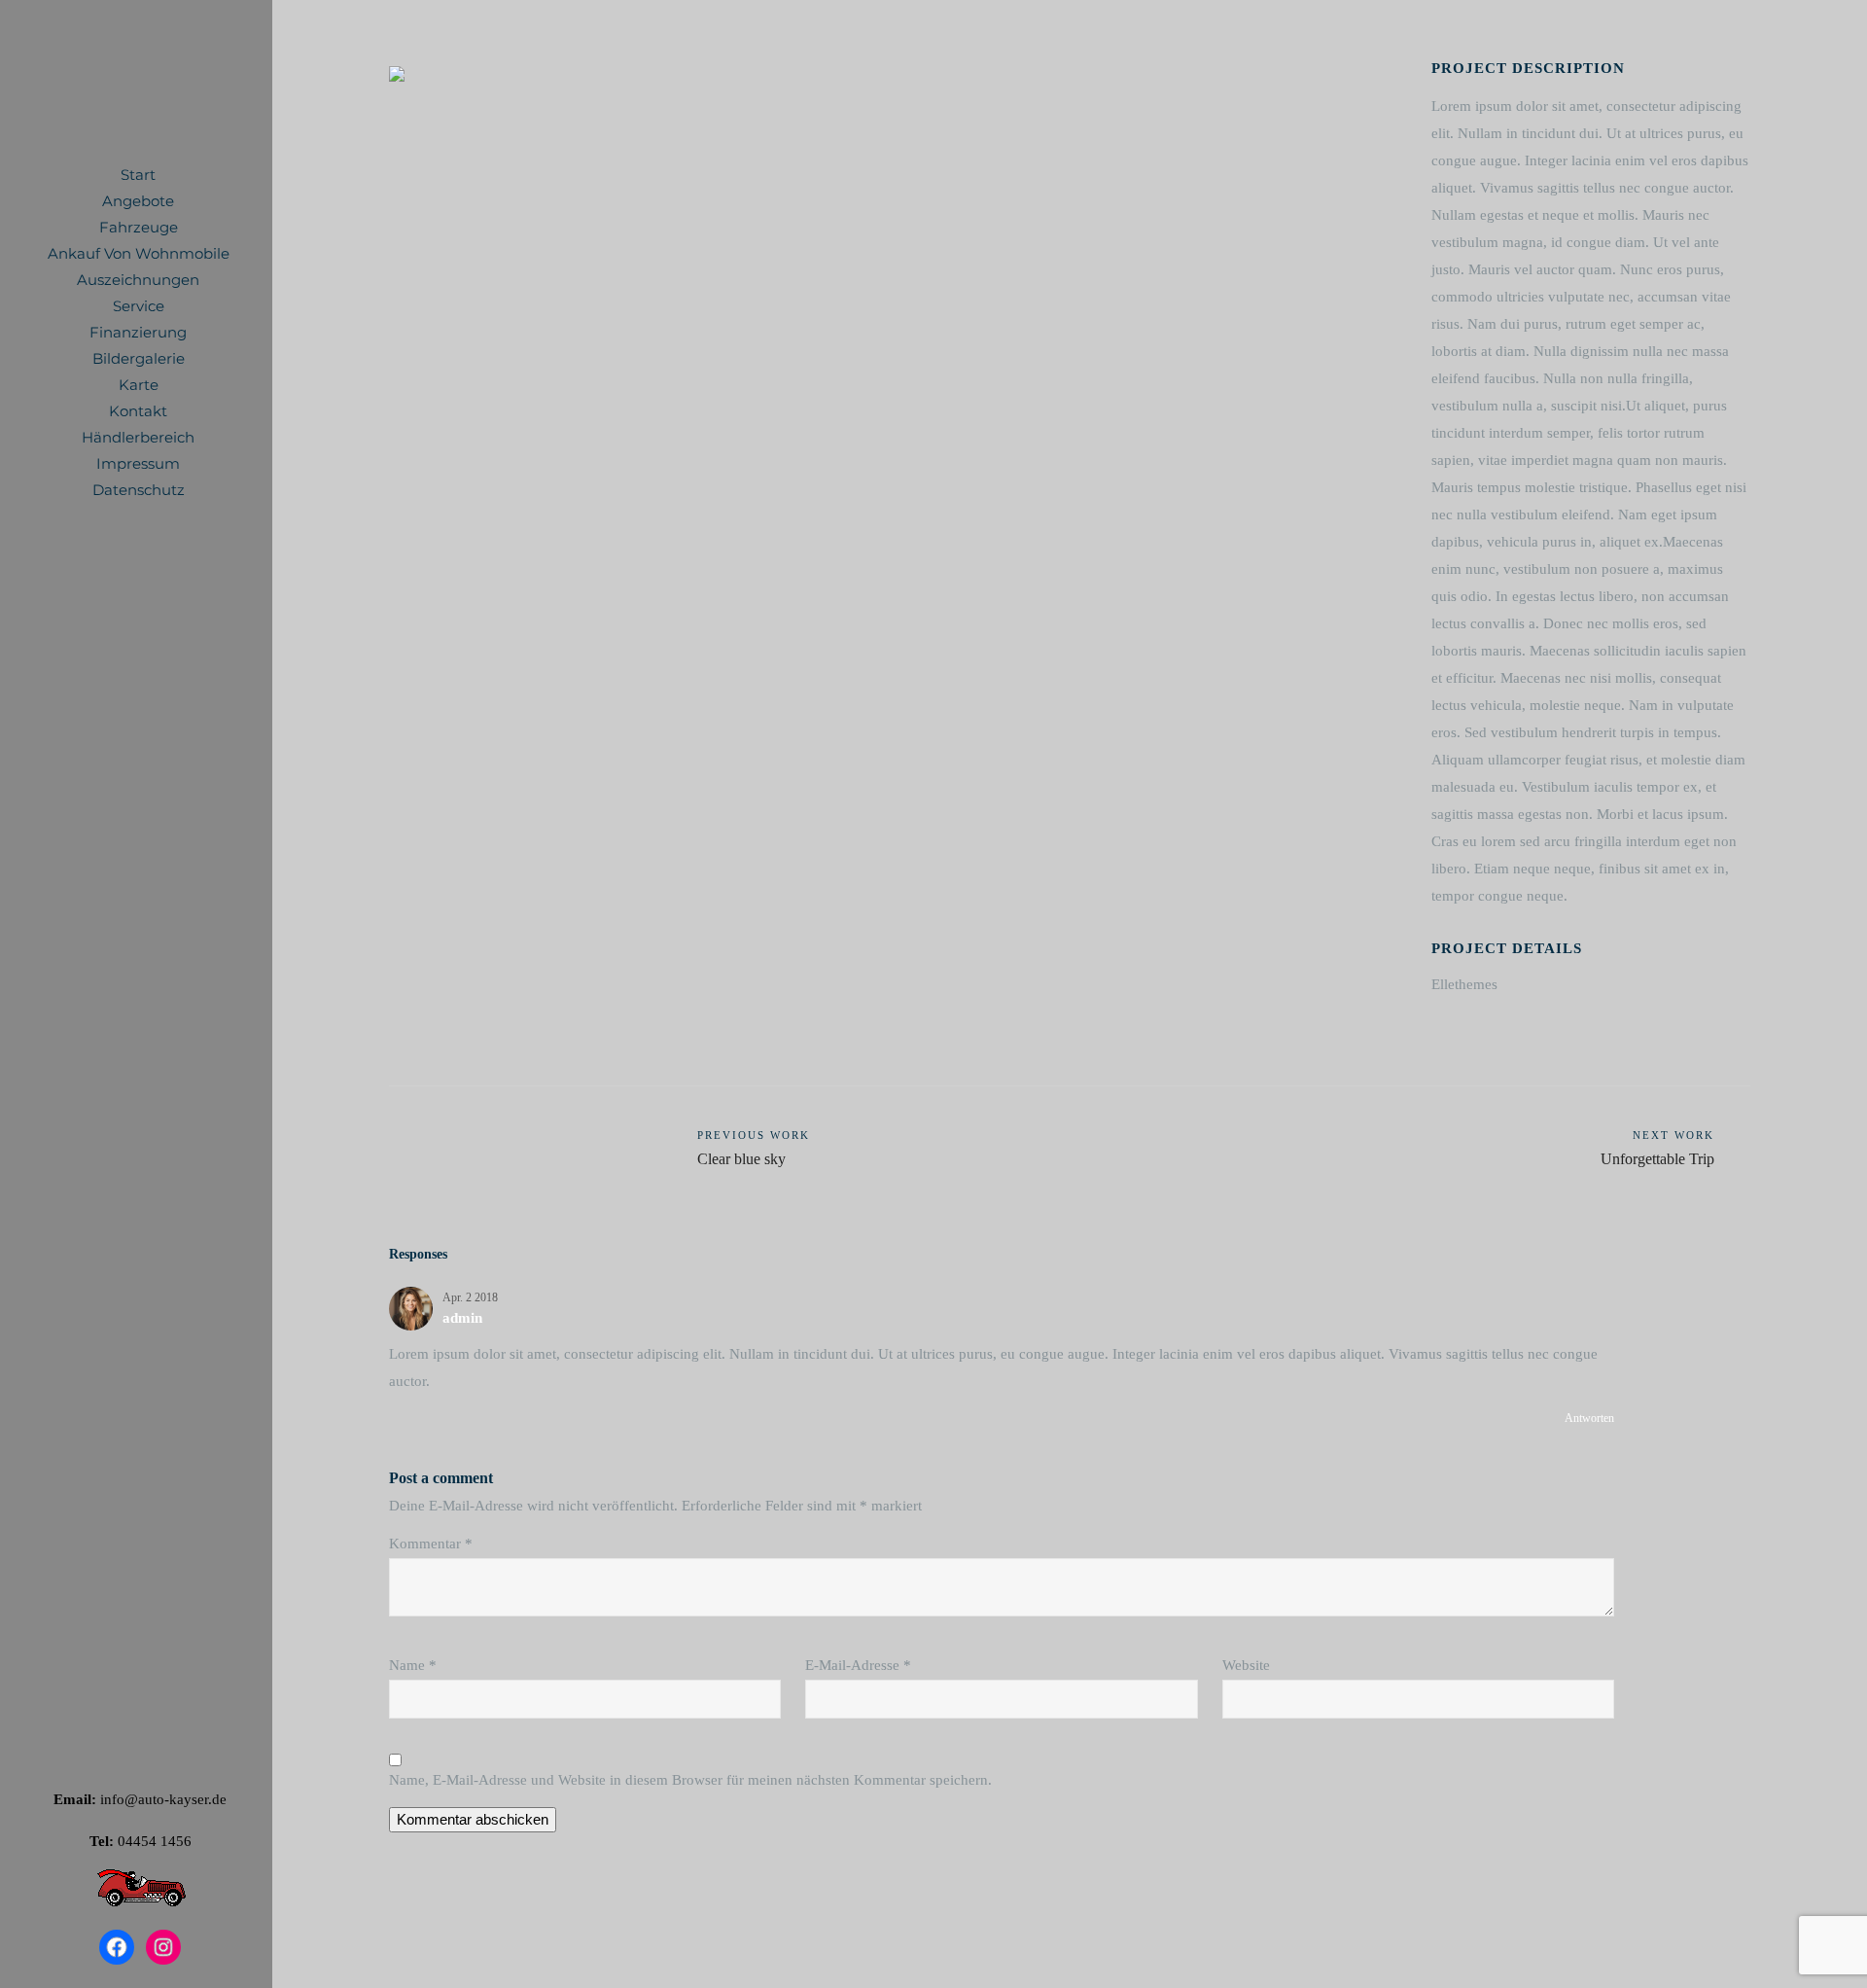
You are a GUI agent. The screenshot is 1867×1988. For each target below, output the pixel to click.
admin (462, 1318)
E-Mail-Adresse (858, 1665)
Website (1246, 1665)
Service (139, 306)
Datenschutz (139, 490)
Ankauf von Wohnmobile (139, 253)
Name (413, 1665)
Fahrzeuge (139, 227)
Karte (139, 385)
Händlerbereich (138, 437)
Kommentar (431, 1544)
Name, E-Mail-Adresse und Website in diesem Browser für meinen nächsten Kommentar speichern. (690, 1780)
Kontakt (138, 411)
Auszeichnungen (138, 280)
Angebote (138, 201)
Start (138, 175)
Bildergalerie (139, 358)
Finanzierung (138, 332)
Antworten (1589, 1418)
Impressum (138, 463)
